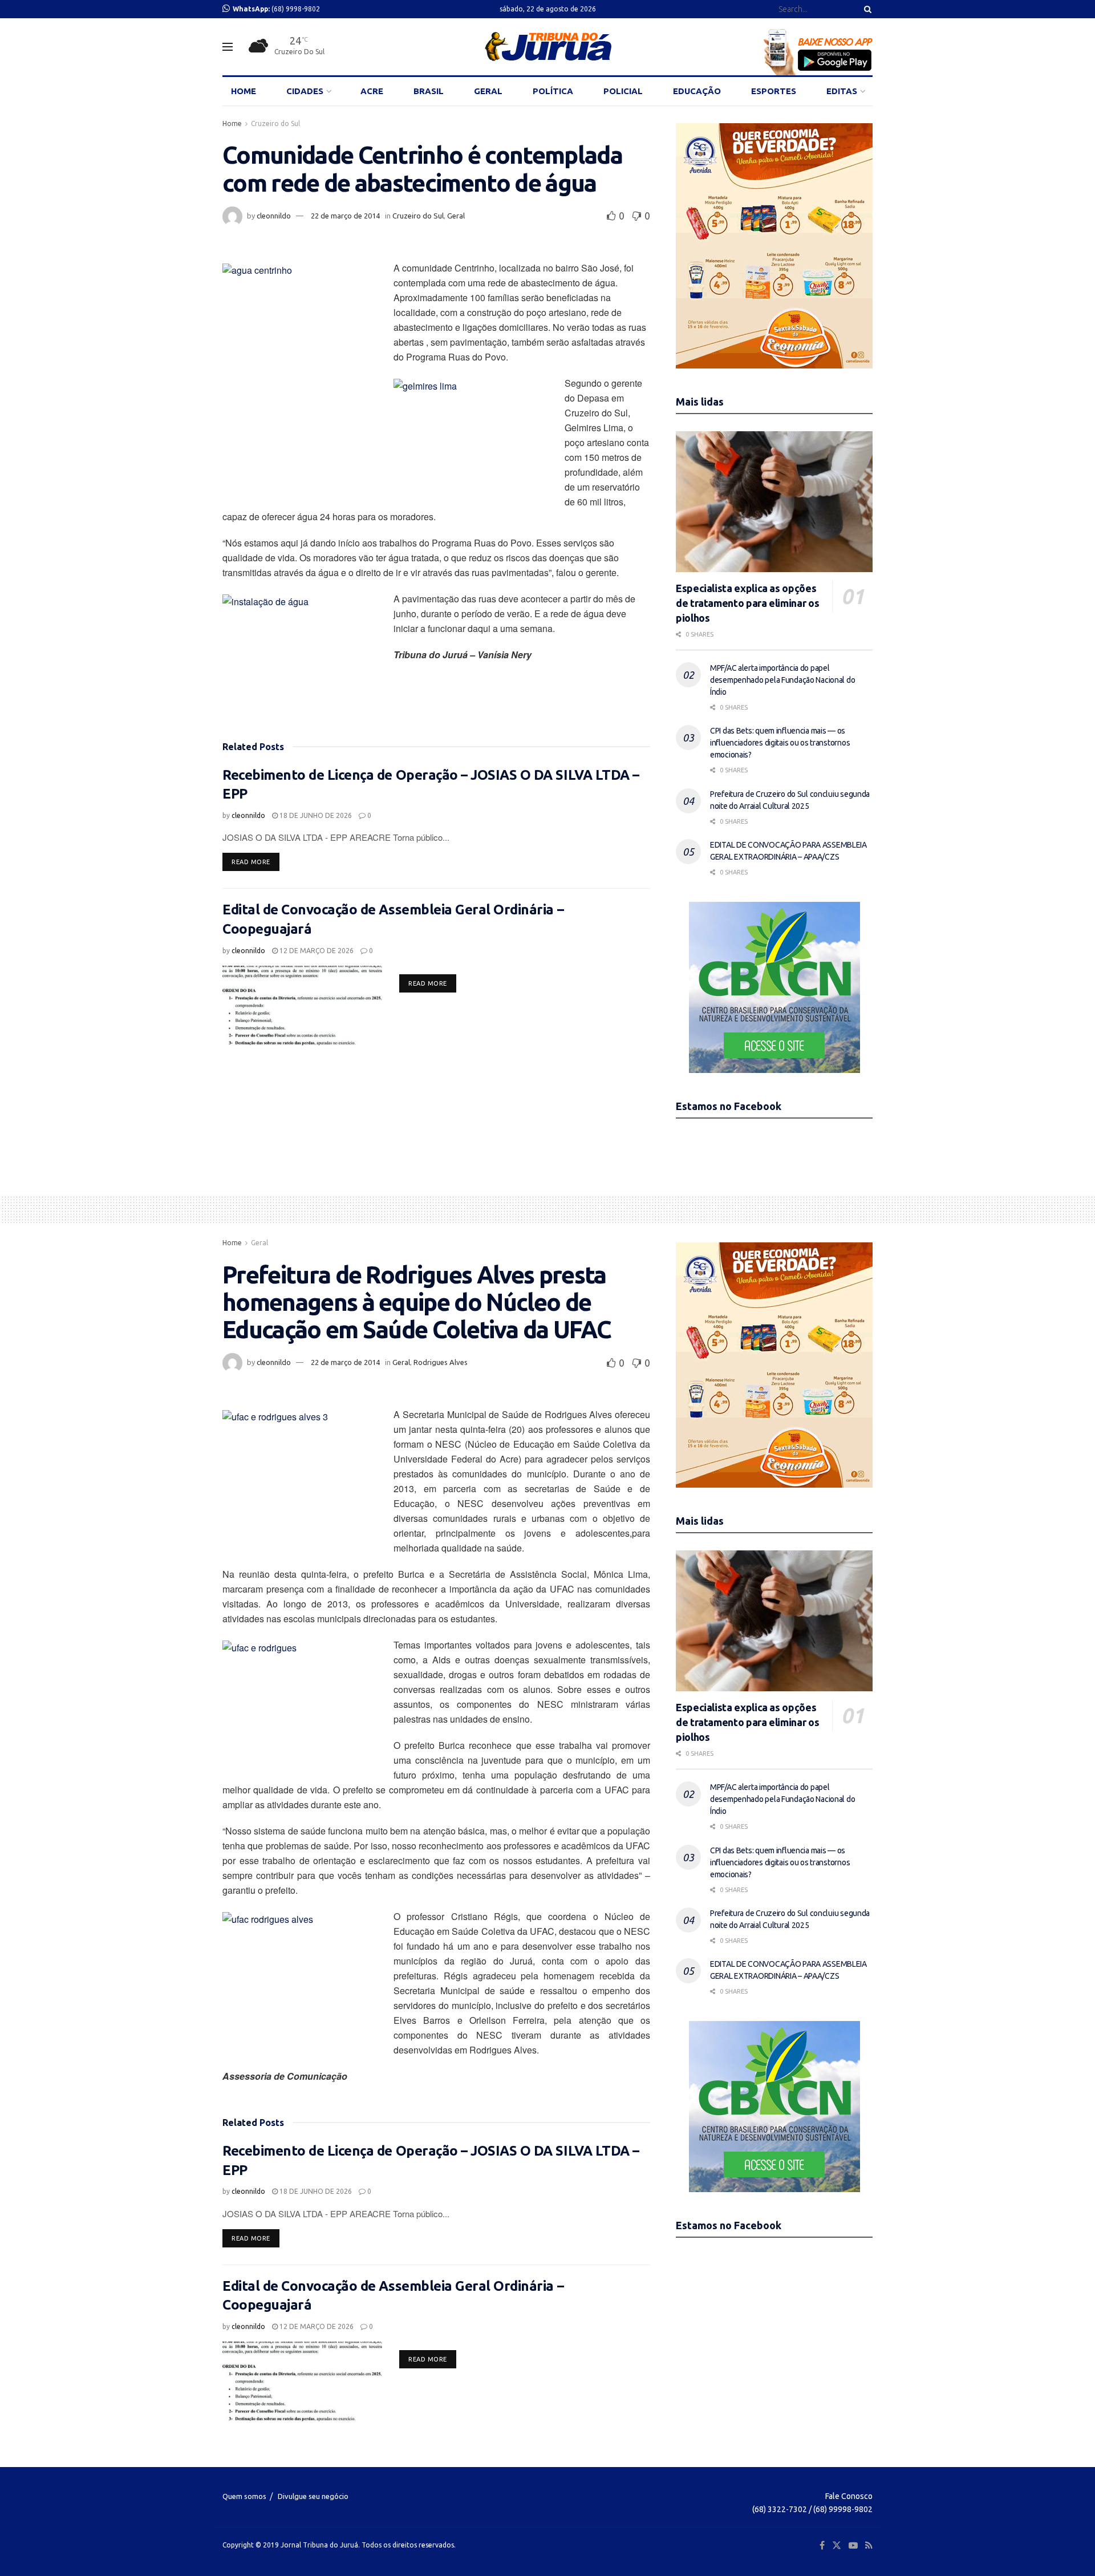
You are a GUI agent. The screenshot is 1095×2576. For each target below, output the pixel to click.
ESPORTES (774, 91)
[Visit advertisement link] (774, 246)
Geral (456, 216)
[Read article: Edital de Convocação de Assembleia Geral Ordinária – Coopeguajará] (302, 1006)
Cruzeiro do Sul (275, 123)
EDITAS (842, 91)
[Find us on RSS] (869, 2545)
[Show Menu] (228, 47)
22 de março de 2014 (345, 216)
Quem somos (244, 2496)
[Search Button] (866, 9)
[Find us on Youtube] (853, 2545)
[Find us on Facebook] (822, 2545)
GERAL (488, 91)
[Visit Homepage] (548, 47)
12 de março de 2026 (316, 951)
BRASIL (429, 91)
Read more (255, 862)
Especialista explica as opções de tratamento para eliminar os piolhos (747, 603)
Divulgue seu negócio (313, 2496)
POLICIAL (623, 91)
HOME (244, 91)
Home (232, 123)
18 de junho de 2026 (315, 815)
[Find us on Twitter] (837, 2545)
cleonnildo (274, 216)
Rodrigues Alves (441, 1362)
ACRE (372, 91)
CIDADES (305, 91)
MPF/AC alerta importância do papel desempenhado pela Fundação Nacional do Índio (782, 680)
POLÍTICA (553, 91)
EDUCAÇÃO (697, 91)
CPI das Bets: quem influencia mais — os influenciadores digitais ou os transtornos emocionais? (780, 743)
